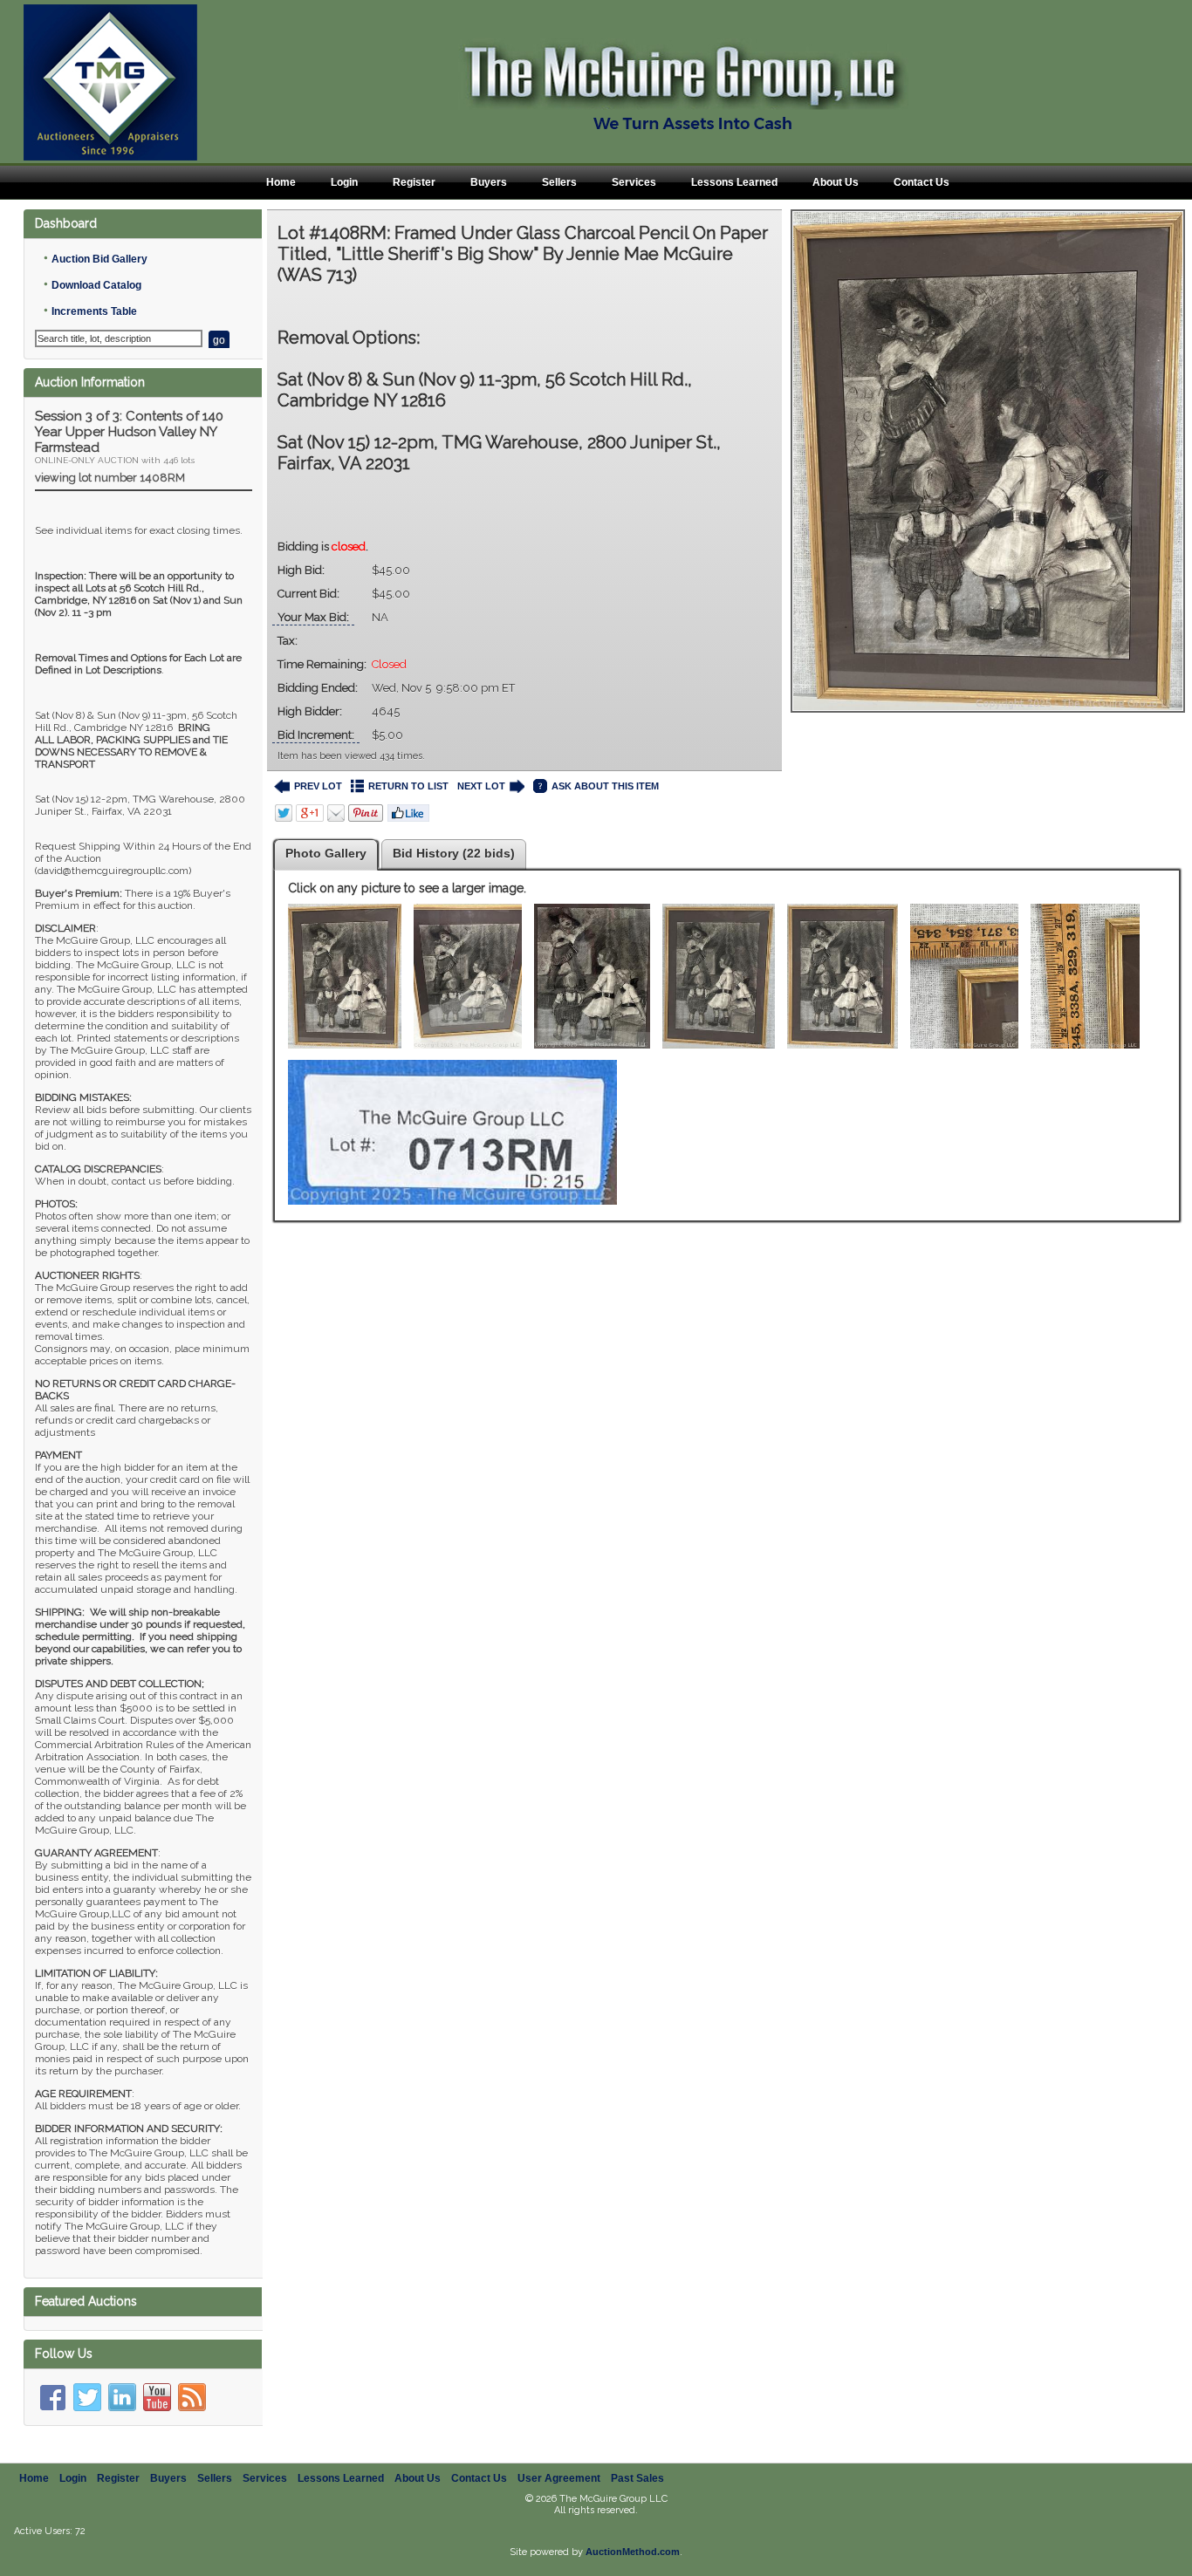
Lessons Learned (734, 182)
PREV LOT (318, 786)
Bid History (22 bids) (454, 853)
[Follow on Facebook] (52, 2397)
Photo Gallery (326, 853)
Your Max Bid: (313, 617)
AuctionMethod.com (633, 2552)
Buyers (489, 182)
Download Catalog (96, 285)
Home (281, 182)
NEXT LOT (481, 786)
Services (634, 182)
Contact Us (921, 182)
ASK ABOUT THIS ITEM (605, 786)
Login (344, 182)
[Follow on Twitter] (87, 2397)
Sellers (559, 182)
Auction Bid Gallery (99, 259)
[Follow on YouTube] (157, 2397)
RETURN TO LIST (408, 786)
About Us (836, 182)
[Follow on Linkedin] (122, 2397)
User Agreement (559, 2478)
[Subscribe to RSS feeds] (192, 2397)
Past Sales (637, 2478)
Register (414, 182)
